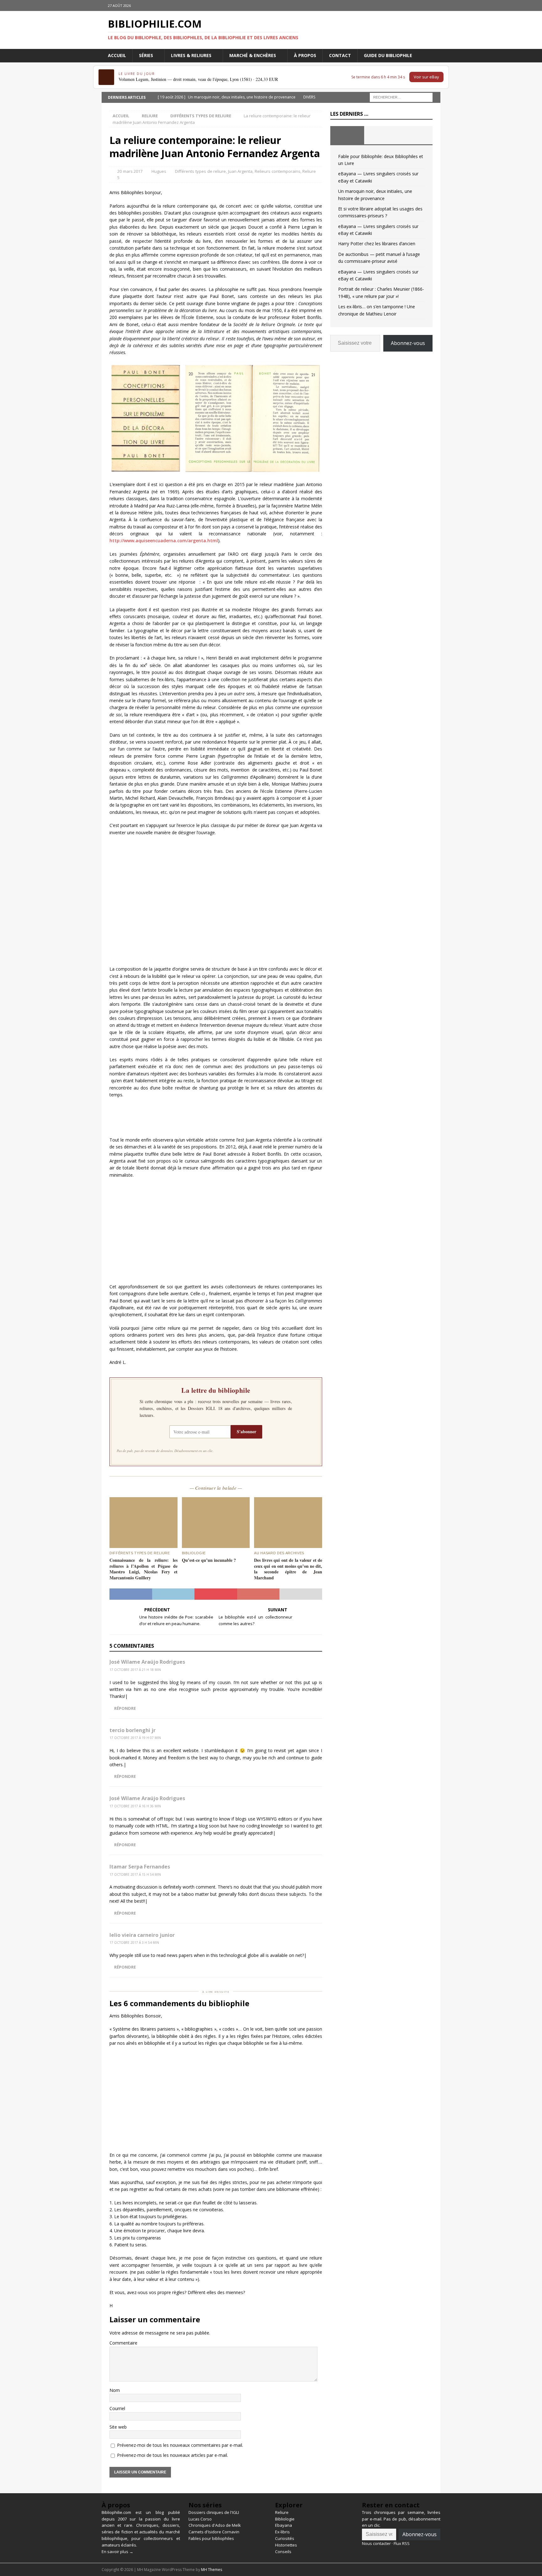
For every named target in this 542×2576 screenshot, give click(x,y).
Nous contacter (376, 2543)
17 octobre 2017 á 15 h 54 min (135, 1874)
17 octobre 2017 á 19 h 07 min (135, 1738)
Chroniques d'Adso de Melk (215, 2525)
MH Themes (212, 2570)
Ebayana (284, 2525)
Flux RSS (402, 2543)
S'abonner (247, 1431)
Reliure (150, 116)
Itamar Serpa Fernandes (140, 1867)
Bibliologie (285, 2519)
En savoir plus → (117, 2552)
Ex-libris (282, 2532)
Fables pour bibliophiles (211, 2538)
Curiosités (285, 2538)
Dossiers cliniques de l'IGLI (214, 2512)
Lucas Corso (200, 2519)
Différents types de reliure (200, 171)
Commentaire (123, 2343)
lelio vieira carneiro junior (142, 1935)
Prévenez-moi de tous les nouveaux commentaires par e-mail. (180, 2445)
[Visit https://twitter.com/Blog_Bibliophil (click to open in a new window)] (435, 5)
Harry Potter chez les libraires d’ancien (377, 244)
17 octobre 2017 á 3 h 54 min (134, 1943)
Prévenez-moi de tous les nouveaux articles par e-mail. (173, 2455)
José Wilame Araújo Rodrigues (147, 1662)
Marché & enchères (253, 55)
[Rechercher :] (401, 97)
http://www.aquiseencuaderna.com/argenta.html (164, 541)
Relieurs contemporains (278, 171)
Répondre (125, 1708)
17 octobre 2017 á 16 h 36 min (135, 1806)
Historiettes (286, 2545)
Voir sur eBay (426, 77)
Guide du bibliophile (388, 55)
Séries (146, 55)
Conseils (283, 2552)
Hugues (159, 171)
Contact (340, 55)
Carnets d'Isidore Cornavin (214, 2532)
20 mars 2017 (130, 171)
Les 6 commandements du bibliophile (179, 2003)
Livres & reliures (191, 55)
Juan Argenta (240, 171)
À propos (305, 55)
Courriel (117, 2408)
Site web (118, 2427)
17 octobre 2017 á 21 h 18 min (135, 1670)
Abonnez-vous (408, 343)
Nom (115, 2390)
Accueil (117, 55)
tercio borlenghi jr (133, 1730)
